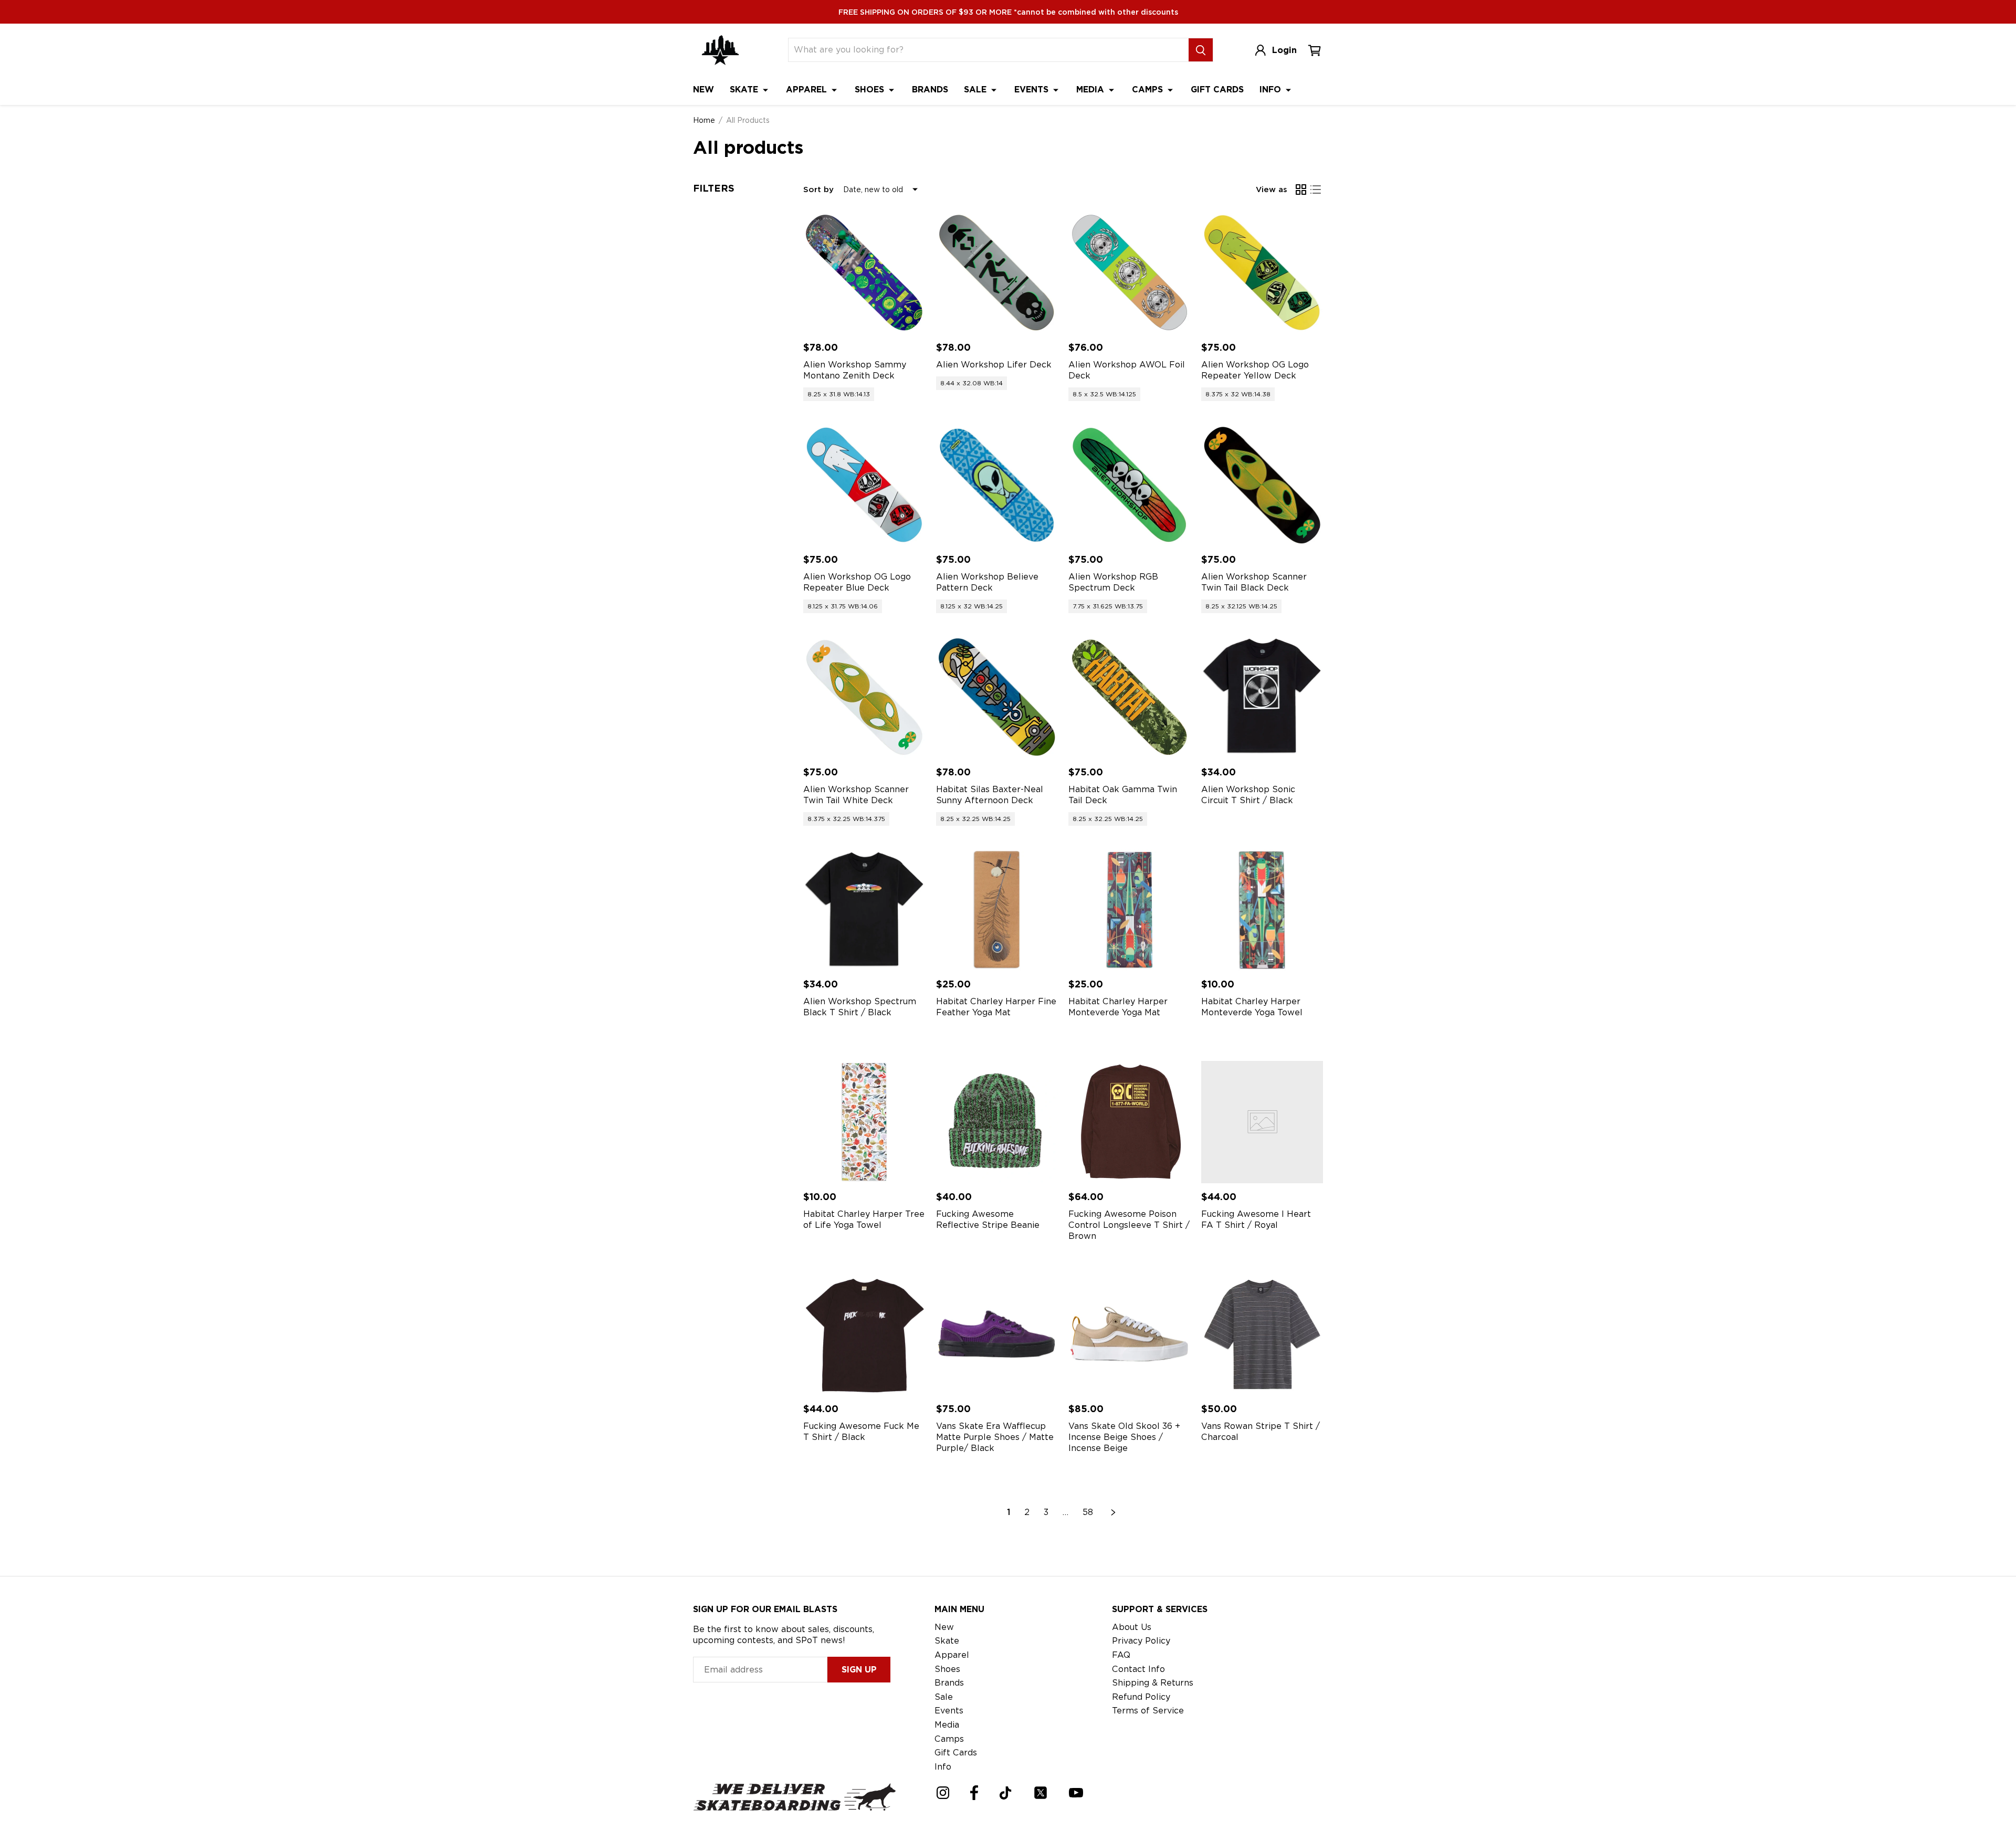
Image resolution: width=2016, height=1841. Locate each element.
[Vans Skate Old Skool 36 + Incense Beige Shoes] (1130, 1335)
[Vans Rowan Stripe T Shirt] (1262, 1335)
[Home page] (720, 50)
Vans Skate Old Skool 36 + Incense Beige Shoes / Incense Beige (1124, 1437)
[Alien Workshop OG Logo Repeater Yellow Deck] (1262, 273)
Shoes (871, 90)
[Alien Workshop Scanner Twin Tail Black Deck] (1262, 485)
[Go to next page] (1114, 1512)
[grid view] (1301, 190)
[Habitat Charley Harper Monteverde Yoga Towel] (1262, 910)
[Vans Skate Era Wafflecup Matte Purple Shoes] (997, 1335)
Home (704, 120)
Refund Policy (1141, 1697)
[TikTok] (1006, 1793)
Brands (930, 90)
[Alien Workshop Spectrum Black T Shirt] (864, 910)
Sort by (818, 190)
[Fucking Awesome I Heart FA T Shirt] (1262, 1122)
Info (1272, 90)
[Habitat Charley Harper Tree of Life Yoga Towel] (864, 1122)
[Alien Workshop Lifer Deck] (997, 273)
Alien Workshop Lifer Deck (994, 365)
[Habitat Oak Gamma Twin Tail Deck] (1130, 697)
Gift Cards (1217, 90)
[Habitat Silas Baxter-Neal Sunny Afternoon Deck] (997, 697)
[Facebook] (974, 1793)
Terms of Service (1148, 1711)
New (703, 90)
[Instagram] (943, 1793)
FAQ (1121, 1655)
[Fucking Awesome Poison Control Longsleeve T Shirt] (1130, 1122)
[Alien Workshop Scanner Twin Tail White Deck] (864, 697)
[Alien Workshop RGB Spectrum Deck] (1130, 485)
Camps (1149, 90)
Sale (976, 90)
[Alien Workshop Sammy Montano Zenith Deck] (864, 273)
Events (1033, 90)
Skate (745, 90)
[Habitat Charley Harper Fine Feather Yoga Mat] (997, 910)
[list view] (1316, 190)
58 (1088, 1512)
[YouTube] (1076, 1793)
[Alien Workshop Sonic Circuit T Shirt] (1262, 697)
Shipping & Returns (1153, 1683)
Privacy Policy (1141, 1641)
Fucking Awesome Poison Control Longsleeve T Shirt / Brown (1129, 1225)
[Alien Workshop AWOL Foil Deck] (1130, 273)
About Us (1132, 1627)
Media (1091, 90)
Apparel (808, 90)
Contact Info (1138, 1669)
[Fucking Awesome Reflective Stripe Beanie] (997, 1122)
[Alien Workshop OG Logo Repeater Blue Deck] (864, 485)
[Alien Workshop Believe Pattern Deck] (997, 485)
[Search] (1201, 50)
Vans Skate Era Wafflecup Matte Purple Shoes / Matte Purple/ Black (995, 1437)
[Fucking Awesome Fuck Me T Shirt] (864, 1335)
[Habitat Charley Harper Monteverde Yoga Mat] (1130, 910)
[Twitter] (1041, 1793)
